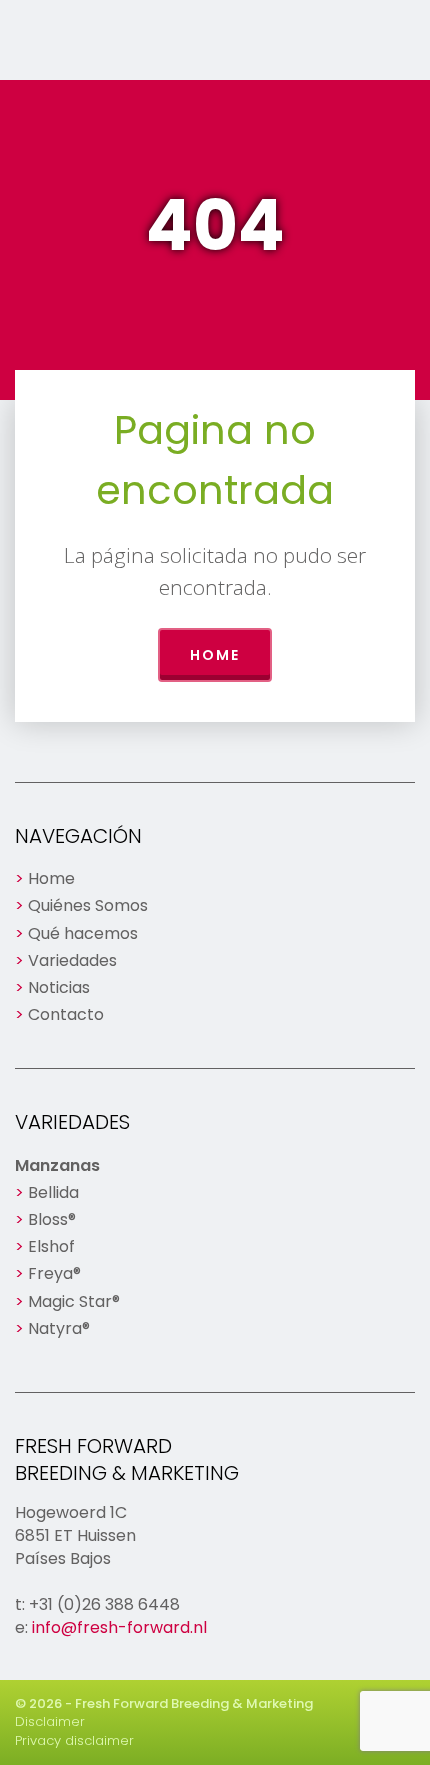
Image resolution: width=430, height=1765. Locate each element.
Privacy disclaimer (74, 1740)
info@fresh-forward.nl (119, 1627)
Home (215, 655)
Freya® (54, 1273)
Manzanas (57, 1165)
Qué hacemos (83, 933)
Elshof (51, 1246)
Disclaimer (50, 1721)
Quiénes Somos (88, 905)
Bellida (53, 1192)
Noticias (59, 987)
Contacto (66, 1014)
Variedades (72, 960)
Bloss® (52, 1219)
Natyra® (59, 1328)
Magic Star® (74, 1301)
